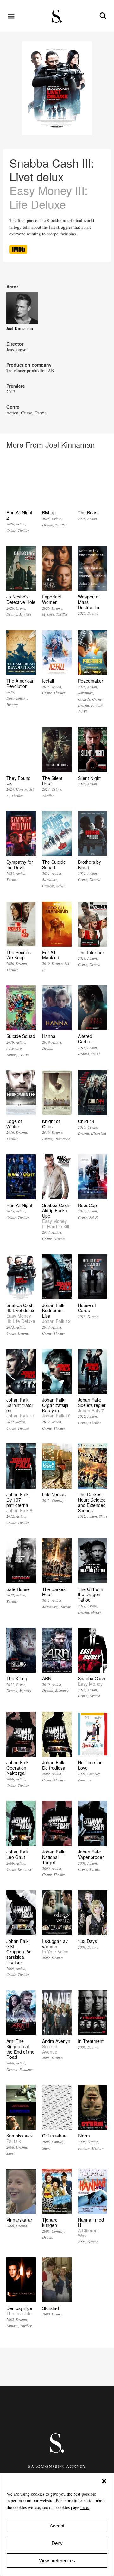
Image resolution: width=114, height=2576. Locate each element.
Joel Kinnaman (20, 328)
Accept (57, 2526)
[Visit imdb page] (18, 252)
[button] (104, 2481)
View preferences (57, 2561)
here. (85, 2507)
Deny (57, 2543)
